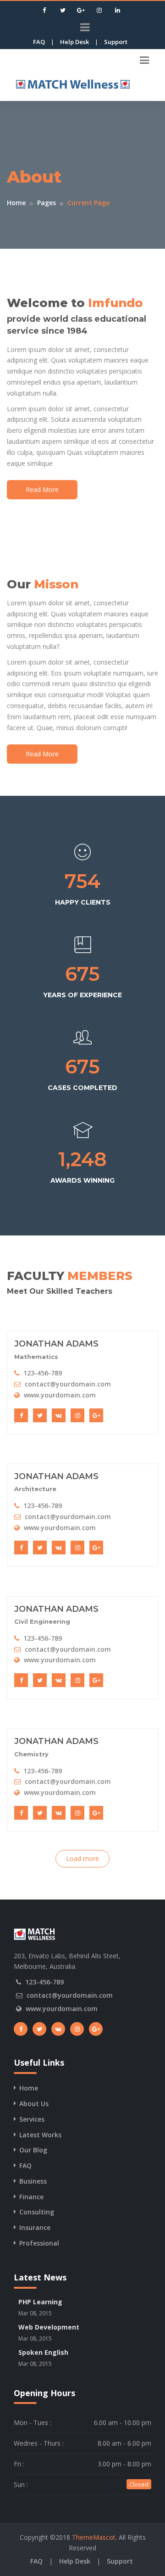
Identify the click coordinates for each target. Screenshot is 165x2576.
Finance (31, 2197)
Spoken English (43, 2352)
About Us (34, 2104)
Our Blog (33, 2150)
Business (33, 2181)
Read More (42, 489)
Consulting (37, 2212)
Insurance (35, 2227)
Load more (82, 1858)
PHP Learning (40, 2302)
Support (116, 42)
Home (16, 203)
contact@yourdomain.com (68, 1384)
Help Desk (74, 42)
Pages (47, 203)
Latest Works (40, 2135)
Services (32, 2119)
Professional (39, 2243)
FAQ (39, 42)
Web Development (49, 2327)
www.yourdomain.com (60, 1395)
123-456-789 (43, 1373)
